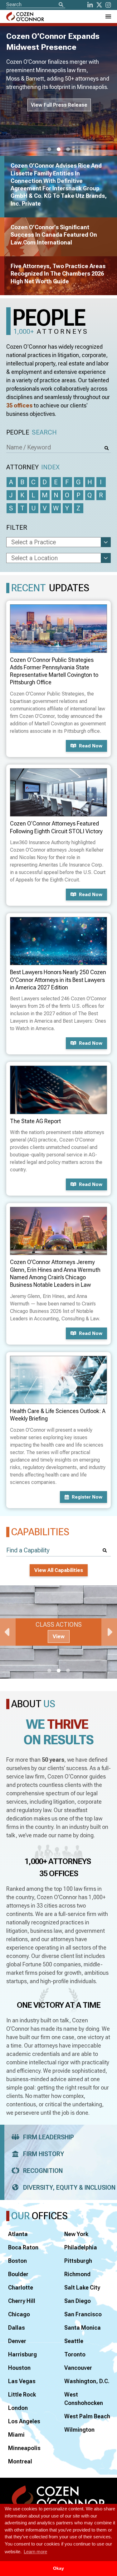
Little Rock (22, 2395)
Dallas (17, 2328)
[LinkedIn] (90, 5)
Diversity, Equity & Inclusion (69, 2188)
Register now (87, 1497)
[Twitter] (99, 5)
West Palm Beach (87, 2416)
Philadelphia (81, 2247)
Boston (17, 2261)
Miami (16, 2435)
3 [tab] (68, 150)
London (18, 2408)
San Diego (78, 2301)
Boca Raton (23, 2247)
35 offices (19, 405)
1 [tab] (49, 150)
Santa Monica (83, 2328)
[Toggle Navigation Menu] (108, 16)
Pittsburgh (78, 2261)
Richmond (77, 2274)
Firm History (44, 2154)
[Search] (61, 5)
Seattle (74, 2341)
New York (76, 2234)
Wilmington (79, 2430)
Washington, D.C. (87, 2381)
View (59, 1637)
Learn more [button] (35, 2552)
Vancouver (78, 2368)
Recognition (43, 2171)
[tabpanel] (58, 1632)
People (32, 432)
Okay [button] (58, 2568)
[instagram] (108, 5)
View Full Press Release (59, 105)
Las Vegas (22, 2381)
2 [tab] (59, 150)
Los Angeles (24, 2421)
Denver (17, 2341)
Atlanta (18, 2234)
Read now (91, 746)
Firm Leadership (49, 2137)
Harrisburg (22, 2354)
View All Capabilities (59, 1570)
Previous (8, 1632)
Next (109, 1632)
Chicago (19, 2314)
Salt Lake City (82, 2288)
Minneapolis (24, 2448)
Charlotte (21, 2288)
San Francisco (83, 2314)
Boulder (18, 2274)
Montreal (20, 2461)
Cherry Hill (22, 2301)
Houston (19, 2368)
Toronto (75, 2354)
